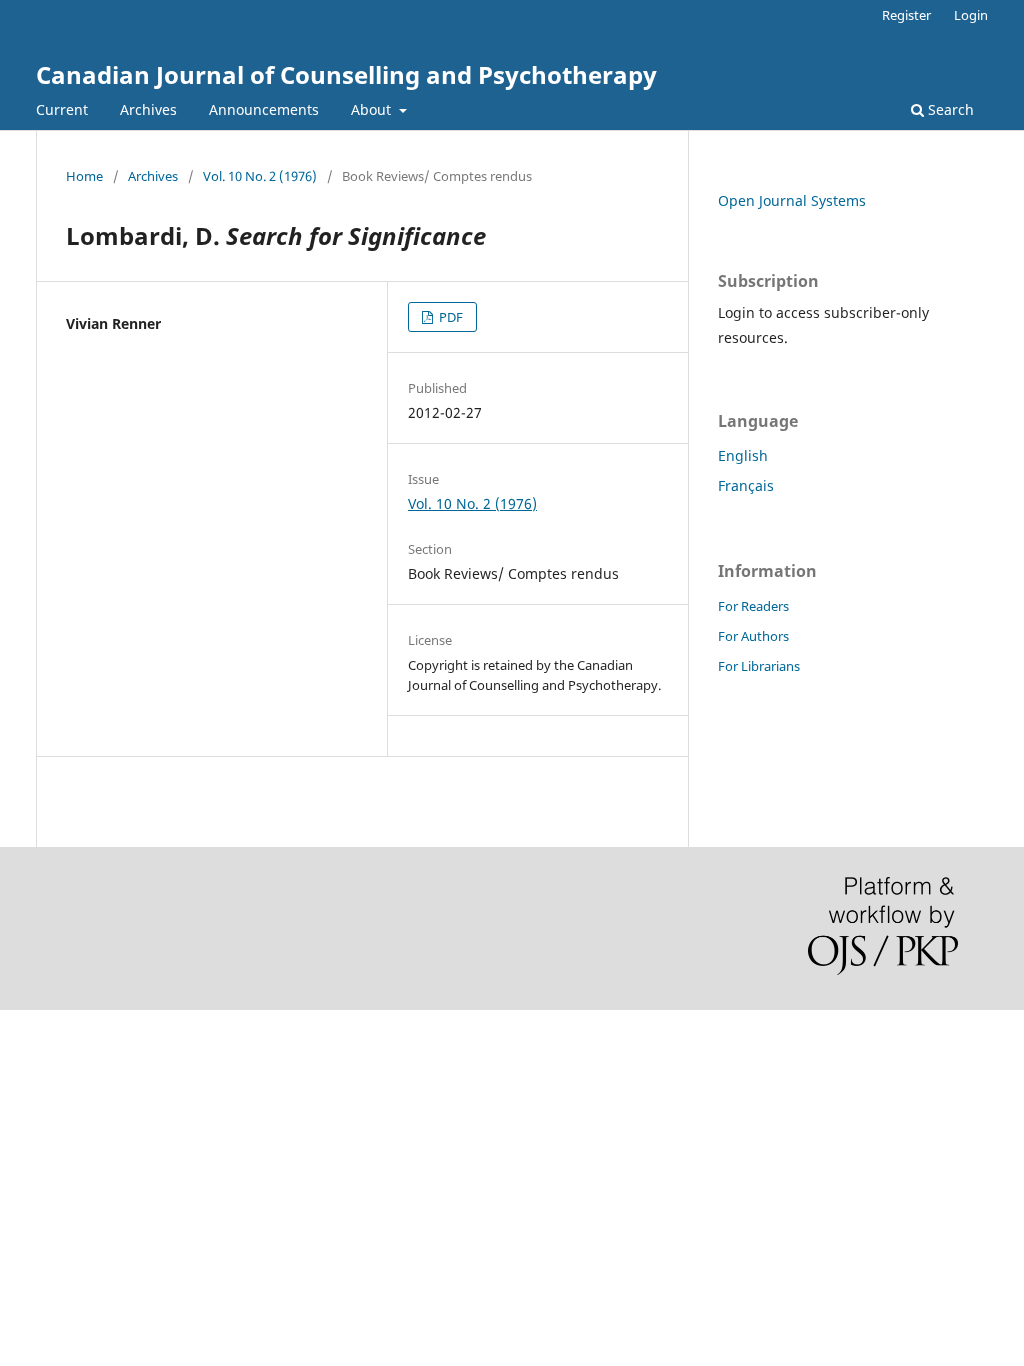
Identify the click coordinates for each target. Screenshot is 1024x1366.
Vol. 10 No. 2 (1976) (260, 176)
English (743, 455)
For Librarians (759, 666)
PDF (449, 317)
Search (949, 109)
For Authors (753, 636)
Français (746, 485)
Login (971, 15)
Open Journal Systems (792, 200)
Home (84, 176)
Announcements (264, 109)
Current (62, 109)
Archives (148, 109)
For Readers (753, 606)
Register (906, 15)
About (373, 109)
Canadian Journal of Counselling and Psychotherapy (346, 74)
